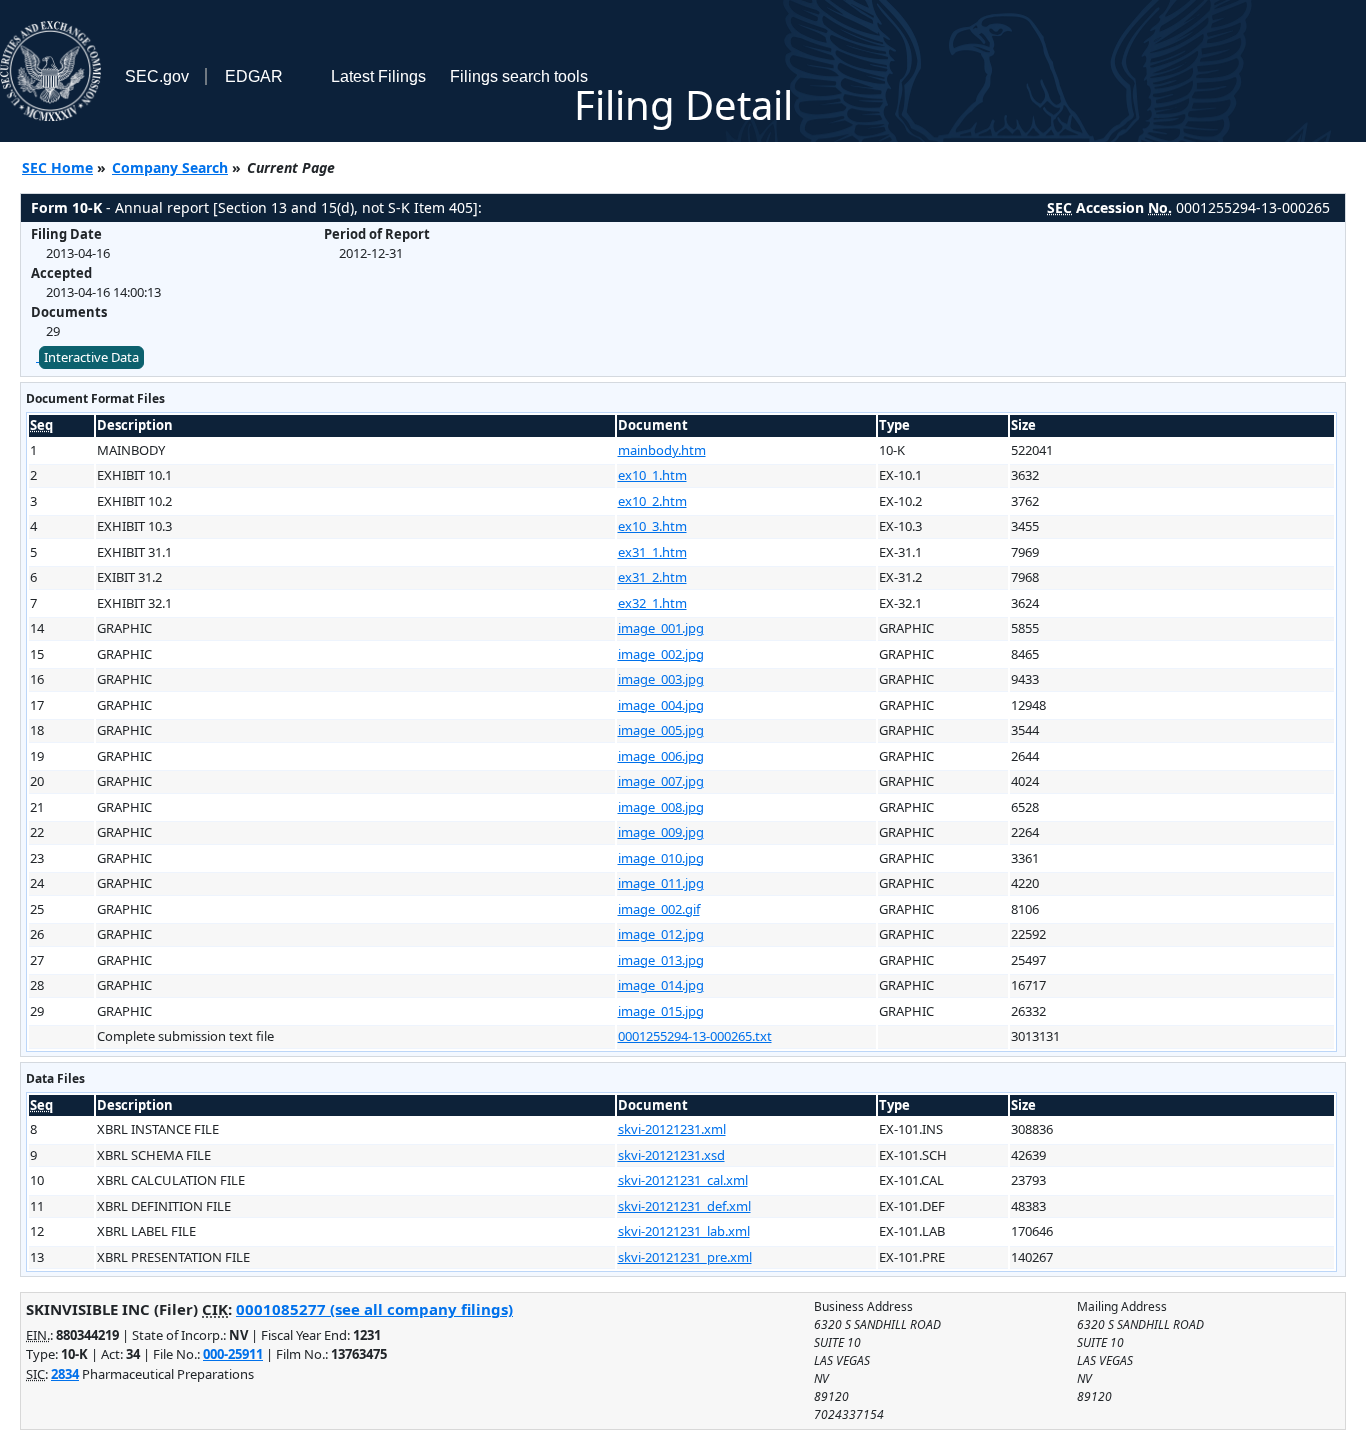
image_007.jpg (661, 781)
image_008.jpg (661, 807)
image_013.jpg (661, 960)
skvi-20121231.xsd (671, 1155)
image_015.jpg (661, 1011)
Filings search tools (519, 76)
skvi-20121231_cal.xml (683, 1180)
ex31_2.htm (652, 577)
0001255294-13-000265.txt (695, 1036)
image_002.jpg (661, 654)
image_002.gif (659, 909)
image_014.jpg (661, 985)
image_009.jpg (661, 832)
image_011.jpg (661, 883)
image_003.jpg (661, 679)
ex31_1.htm (652, 552)
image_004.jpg (661, 705)
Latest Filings (378, 76)
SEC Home (57, 167)
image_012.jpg (661, 934)
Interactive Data (91, 357)
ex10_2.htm (652, 501)
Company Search (170, 167)
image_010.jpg (661, 858)
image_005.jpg (661, 730)
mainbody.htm (662, 450)
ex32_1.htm (652, 603)
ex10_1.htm (652, 475)
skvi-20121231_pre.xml (685, 1257)
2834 (65, 1374)
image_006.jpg (661, 756)
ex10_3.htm (652, 526)
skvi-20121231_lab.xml (684, 1231)
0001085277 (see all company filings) (374, 1309)
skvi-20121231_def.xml (684, 1206)
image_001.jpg (661, 628)
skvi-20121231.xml (672, 1129)
